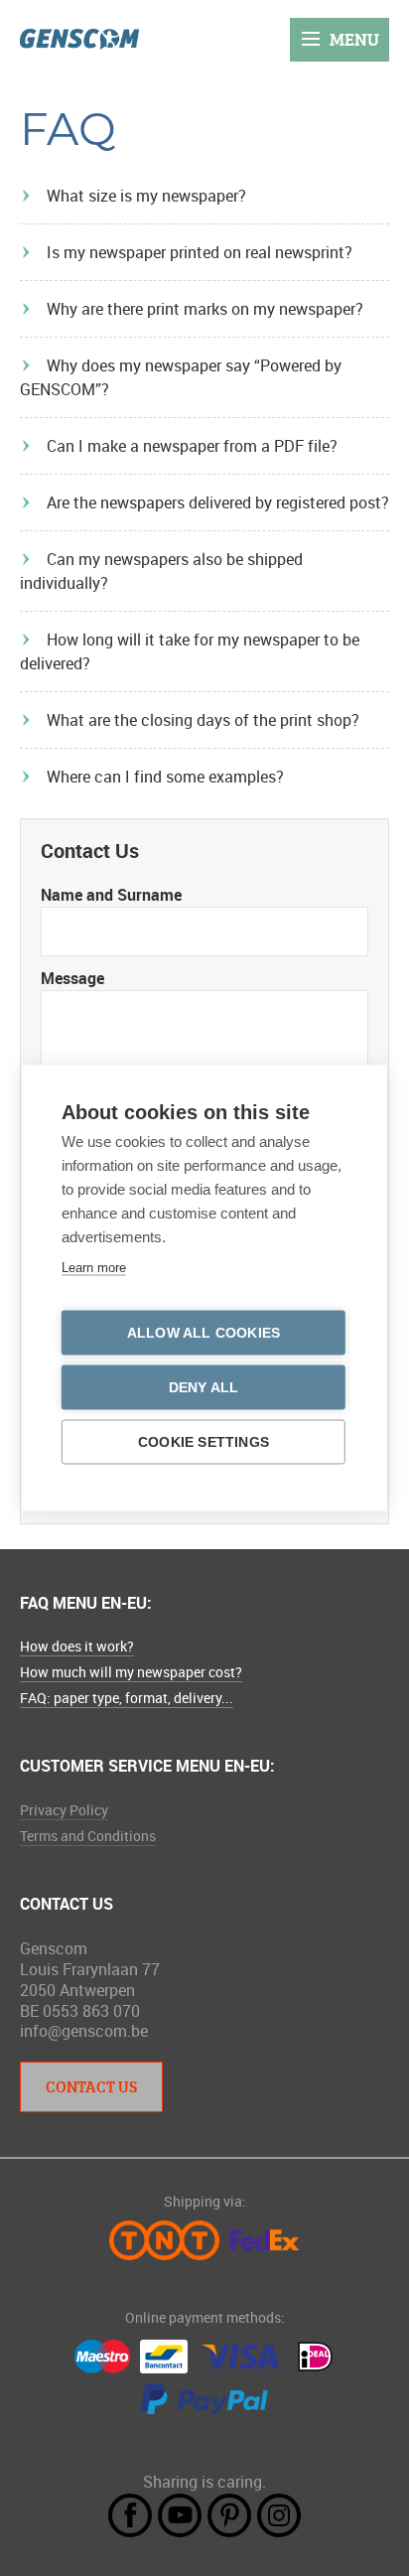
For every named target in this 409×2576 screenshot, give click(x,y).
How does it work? (77, 1646)
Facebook (130, 2515)
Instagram (279, 2515)
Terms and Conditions (88, 1836)
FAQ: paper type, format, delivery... (127, 1698)
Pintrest (229, 2515)
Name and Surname (111, 895)
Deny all (204, 1388)
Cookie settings (204, 1442)
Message (72, 978)
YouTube (180, 2515)
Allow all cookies (204, 1333)
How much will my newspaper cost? (131, 1672)
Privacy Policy (64, 1810)
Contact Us (91, 2086)
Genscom (79, 39)
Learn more (94, 1268)
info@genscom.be (84, 2031)
